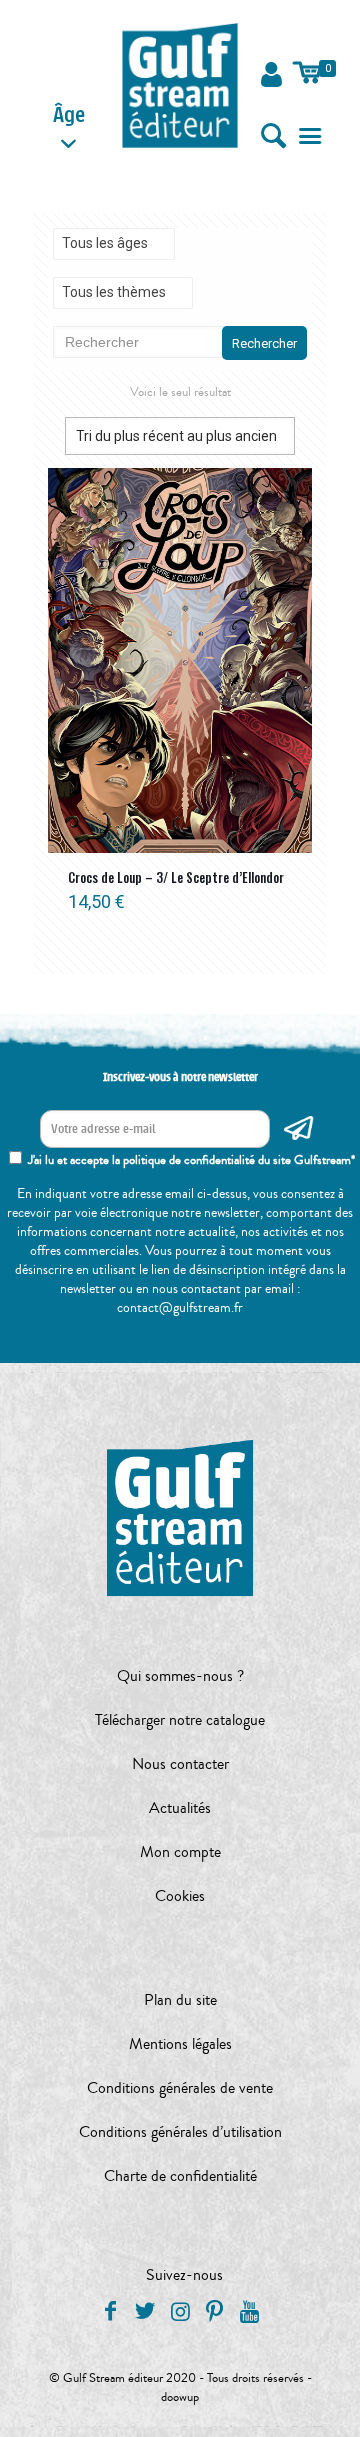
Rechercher (264, 343)
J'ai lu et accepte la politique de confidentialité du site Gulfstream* (191, 1160)
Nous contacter (180, 1764)
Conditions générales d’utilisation (180, 2132)
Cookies (180, 1896)
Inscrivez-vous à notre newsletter (180, 1077)
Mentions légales (180, 2044)
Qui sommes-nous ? (180, 1676)
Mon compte (180, 1852)
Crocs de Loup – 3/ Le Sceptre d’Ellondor (176, 877)
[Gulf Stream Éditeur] (180, 85)
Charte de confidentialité (180, 2176)
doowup (180, 2397)
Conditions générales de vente (180, 2088)
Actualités (180, 1808)
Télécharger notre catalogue (180, 1720)
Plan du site (180, 2000)
